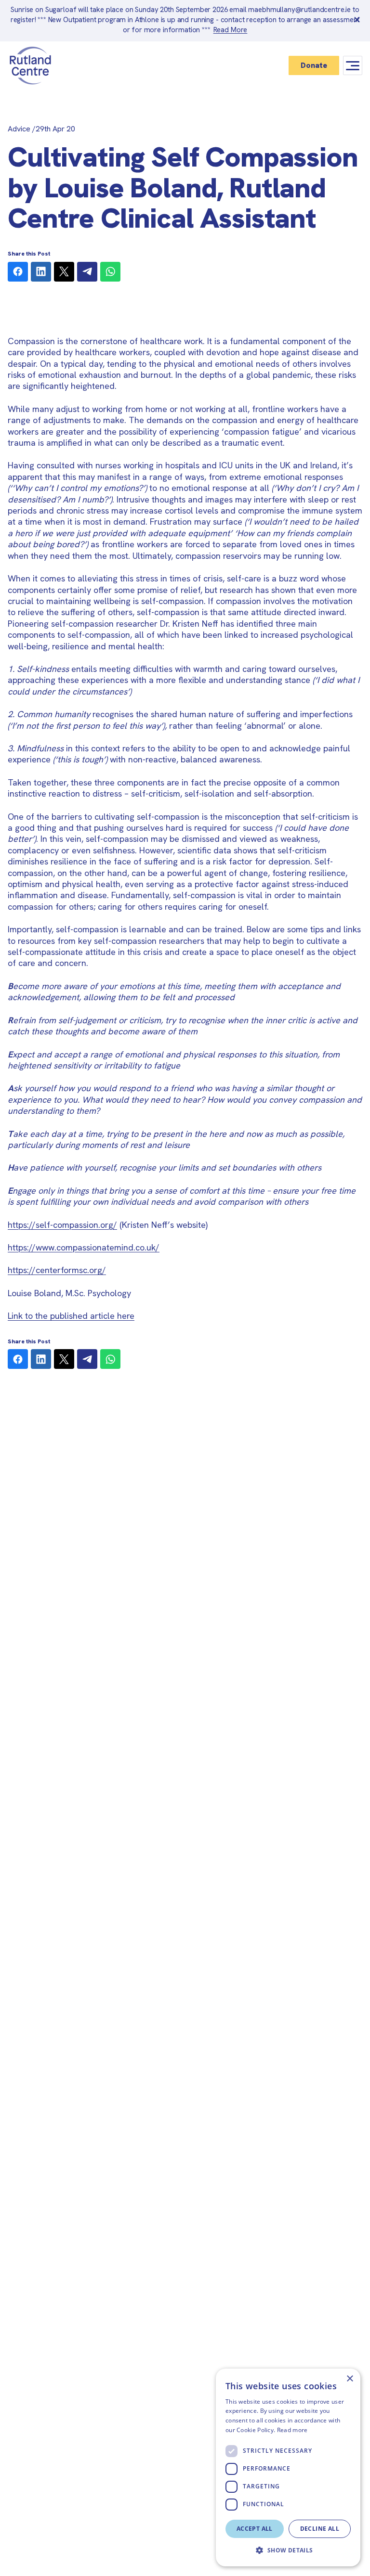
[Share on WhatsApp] (110, 272)
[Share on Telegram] (87, 272)
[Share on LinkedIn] (41, 272)
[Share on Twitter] (64, 272)
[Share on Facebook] (18, 272)
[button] (288, 2550)
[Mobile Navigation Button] (353, 66)
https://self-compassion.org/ (62, 1225)
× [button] (350, 2379)
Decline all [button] (320, 2529)
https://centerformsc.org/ (57, 1270)
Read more (292, 2430)
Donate (314, 65)
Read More (231, 30)
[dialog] (288, 2467)
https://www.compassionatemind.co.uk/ (84, 1247)
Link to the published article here (71, 1316)
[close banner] (357, 21)
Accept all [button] (255, 2529)
